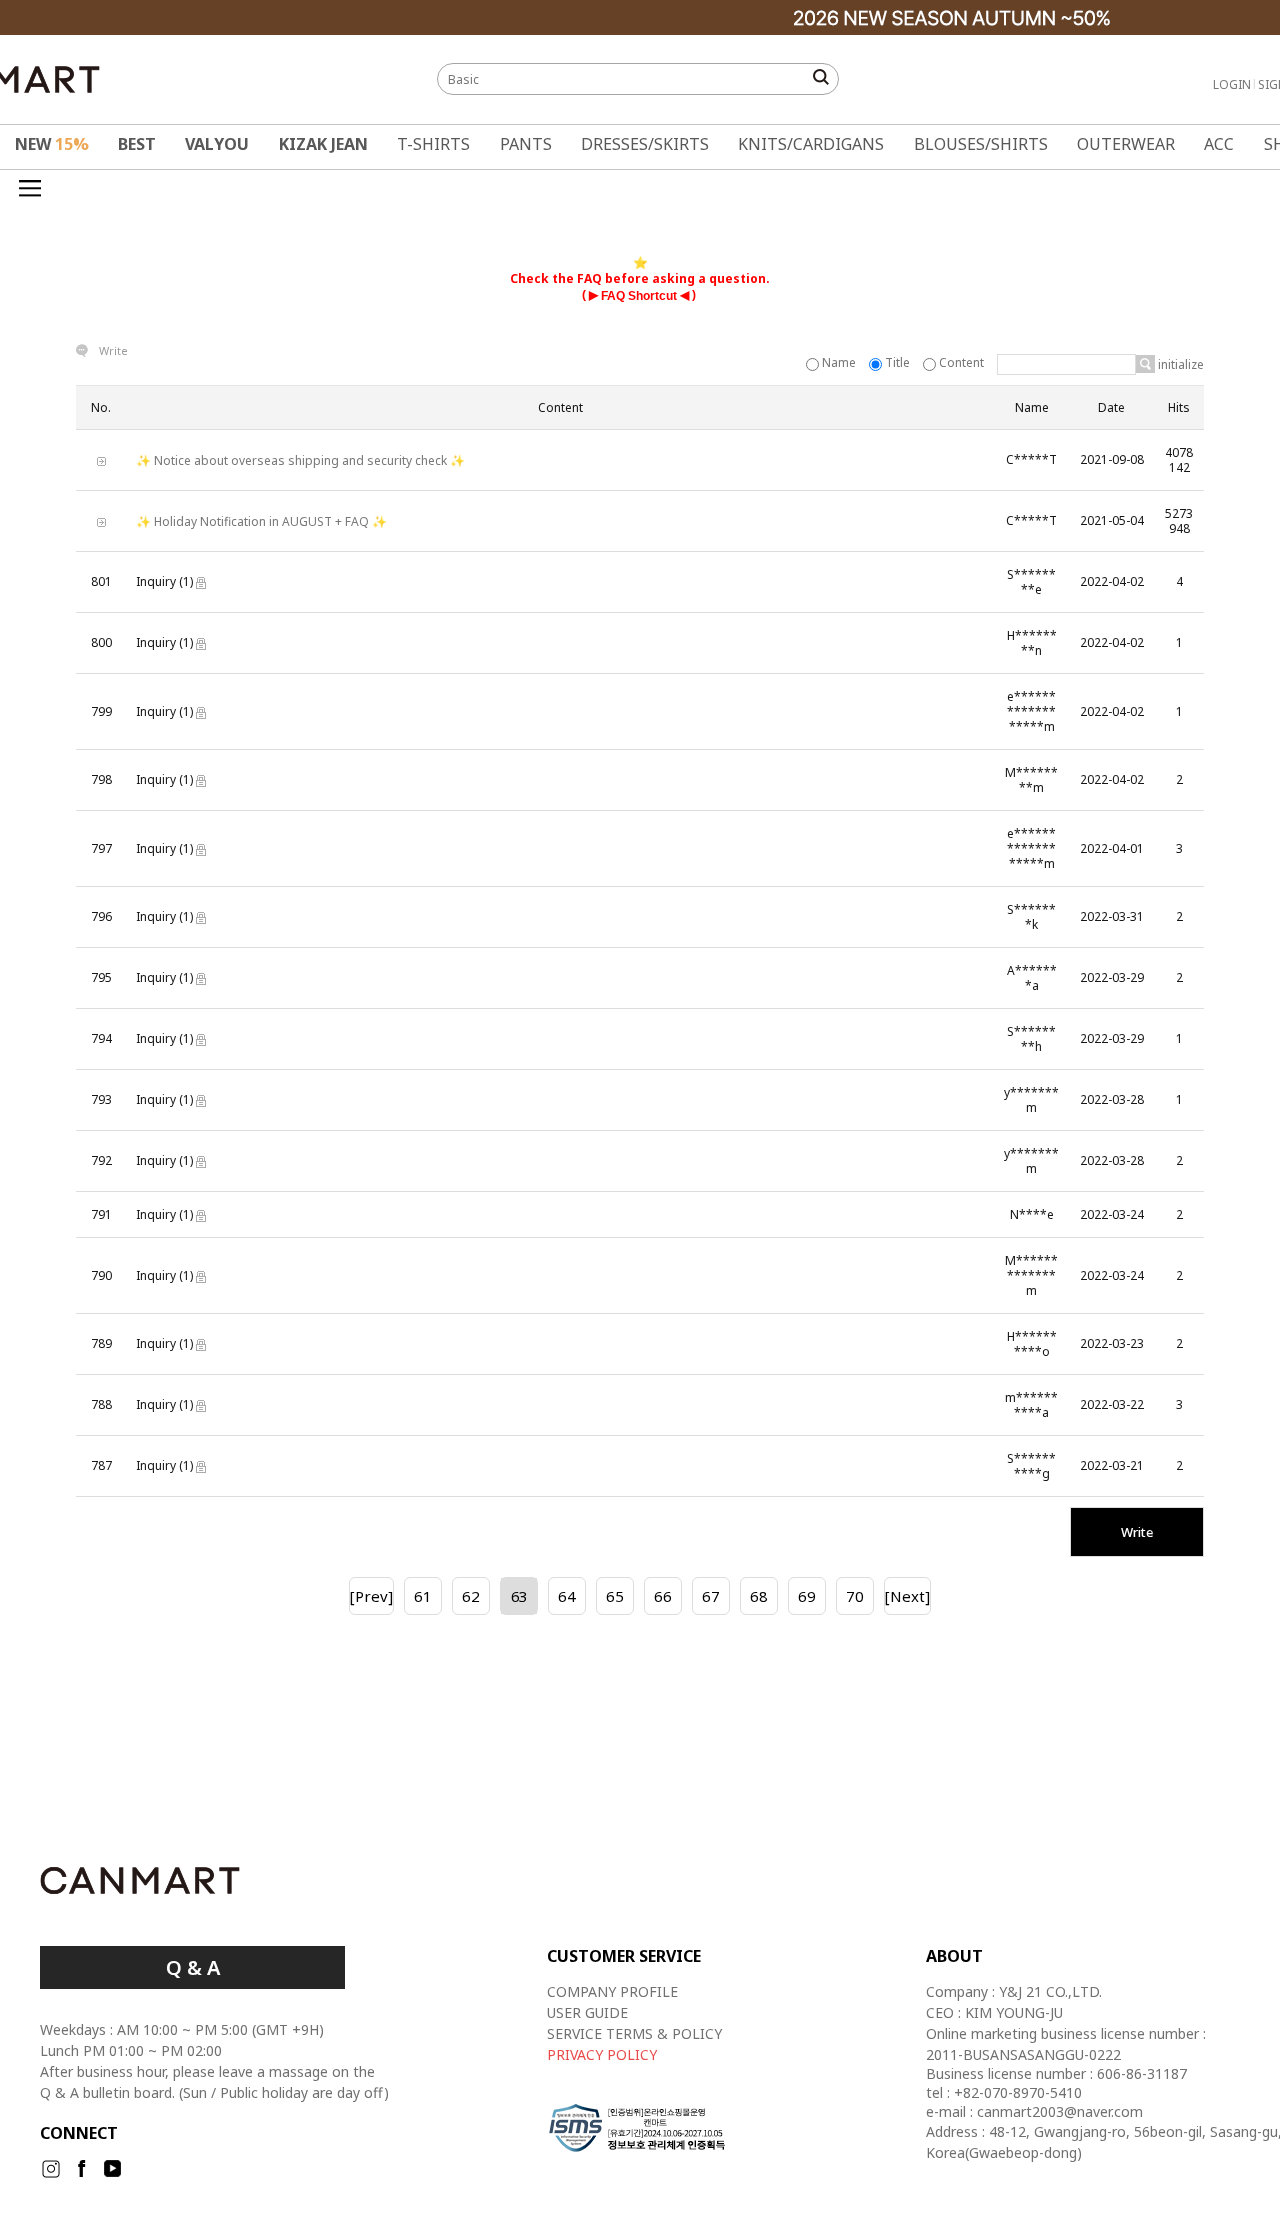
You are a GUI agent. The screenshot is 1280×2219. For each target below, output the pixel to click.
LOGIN (1232, 84)
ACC (1219, 144)
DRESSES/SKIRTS (645, 144)
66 (663, 1596)
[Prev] (371, 1596)
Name (839, 362)
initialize (1179, 364)
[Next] (907, 1596)
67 (711, 1596)
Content (961, 362)
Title (897, 362)
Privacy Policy (602, 2054)
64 (567, 1596)
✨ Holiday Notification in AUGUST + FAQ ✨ (261, 521)
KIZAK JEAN (323, 144)
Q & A (193, 1967)
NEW (52, 144)
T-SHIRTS (433, 144)
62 (471, 1596)
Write (113, 351)
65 (615, 1596)
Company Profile (612, 1991)
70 (855, 1596)
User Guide (587, 2012)
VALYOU (217, 144)
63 (519, 1596)
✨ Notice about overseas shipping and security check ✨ (300, 460)
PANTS (526, 144)
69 (807, 1596)
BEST (137, 144)
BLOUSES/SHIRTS (981, 144)
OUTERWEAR (1126, 144)
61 (423, 1596)
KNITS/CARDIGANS (811, 144)
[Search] (1145, 364)
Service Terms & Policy (634, 2033)
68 (759, 1596)
